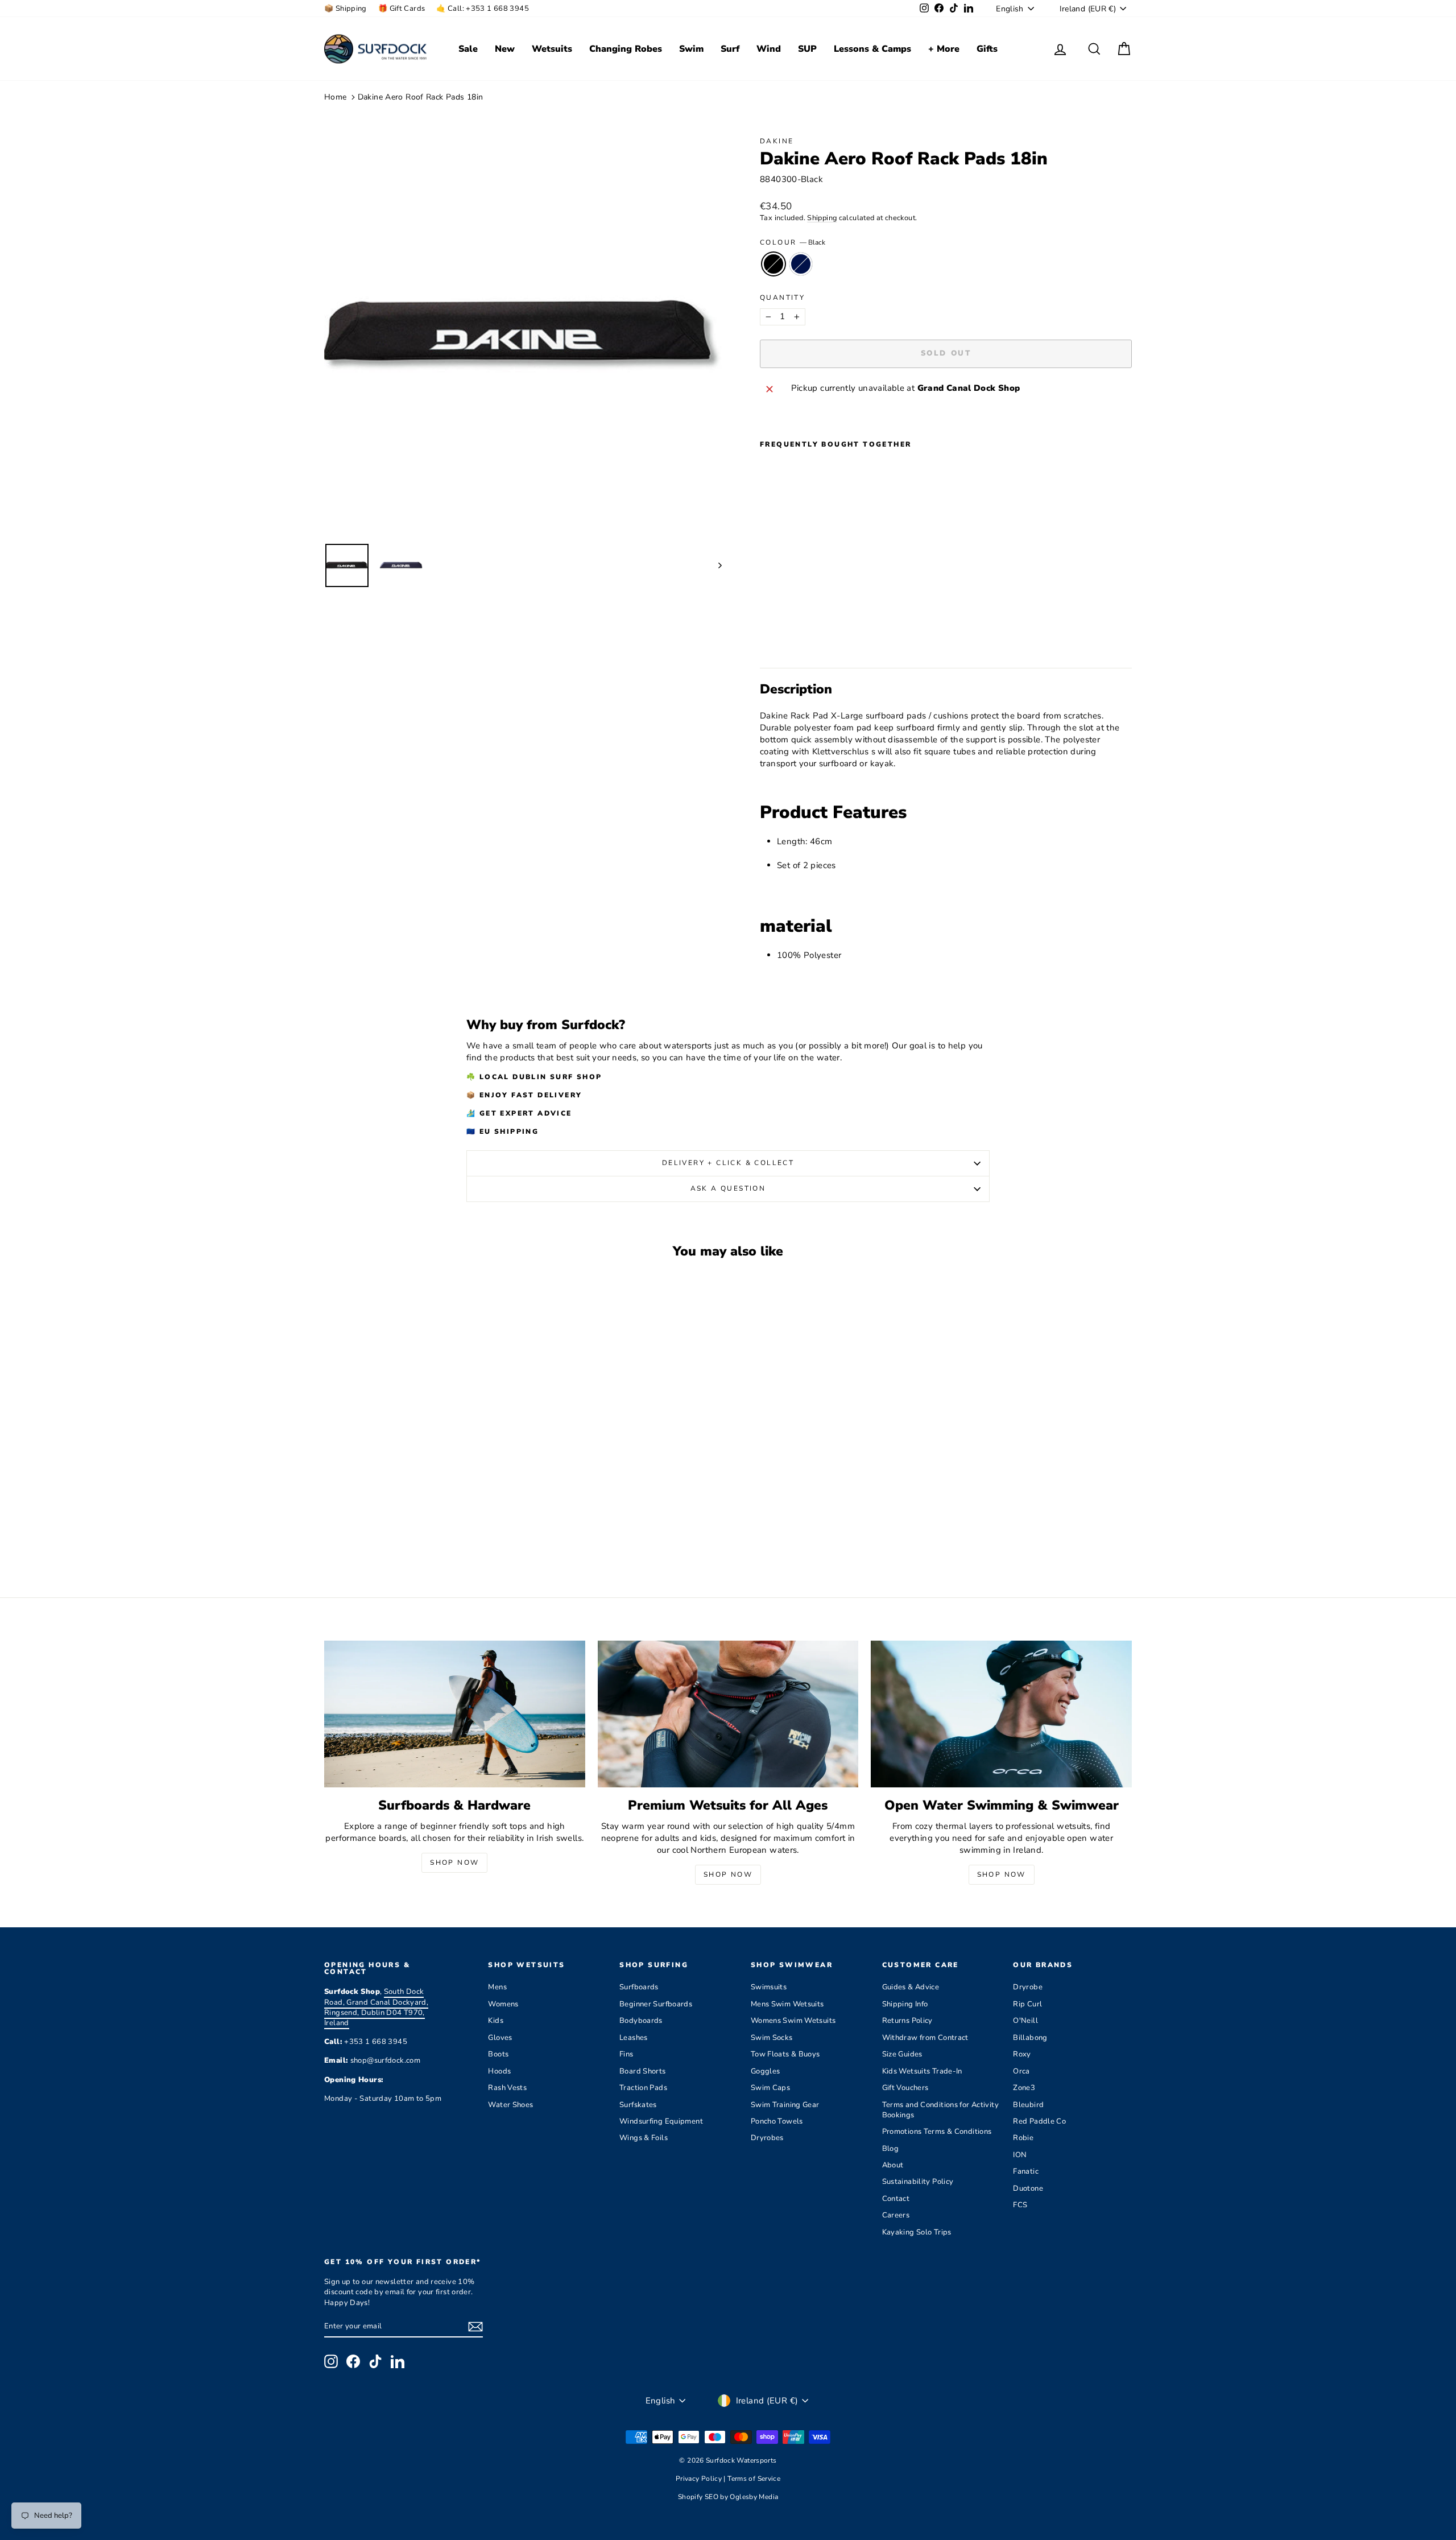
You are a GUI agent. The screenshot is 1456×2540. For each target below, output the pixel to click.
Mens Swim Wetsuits (787, 2004)
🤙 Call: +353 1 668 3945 (483, 9)
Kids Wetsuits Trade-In (922, 2071)
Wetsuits (552, 49)
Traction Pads (643, 2088)
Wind (769, 49)
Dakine (777, 141)
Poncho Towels (777, 2121)
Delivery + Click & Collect (728, 1163)
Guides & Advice (911, 1987)
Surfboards (639, 1987)
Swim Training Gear (785, 2105)
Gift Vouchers (905, 2088)
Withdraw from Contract (925, 2038)
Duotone (1028, 2188)
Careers (896, 2215)
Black (773, 264)
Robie (1023, 2138)
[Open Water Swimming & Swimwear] (1001, 1714)
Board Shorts (643, 2071)
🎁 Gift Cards (402, 9)
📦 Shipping (346, 9)
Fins (626, 2054)
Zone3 (1024, 2088)
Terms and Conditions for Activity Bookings (940, 2110)
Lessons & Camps (872, 49)
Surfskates (638, 2105)
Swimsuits (769, 1987)
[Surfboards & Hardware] (455, 1714)
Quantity (782, 298)
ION (1020, 2155)
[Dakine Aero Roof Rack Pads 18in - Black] (768, 632)
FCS (1020, 2205)
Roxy (1022, 2054)
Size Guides (902, 2054)
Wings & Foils (644, 2138)
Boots (498, 2054)
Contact (896, 2199)
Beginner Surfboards (656, 2004)
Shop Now (454, 1862)
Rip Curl (1027, 2004)
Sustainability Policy (918, 2182)
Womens (503, 2004)
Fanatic (1026, 2171)
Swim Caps (770, 2088)
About (893, 2165)
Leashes (634, 2038)
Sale (468, 49)
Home (336, 97)
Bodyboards (641, 2021)
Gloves (500, 2038)
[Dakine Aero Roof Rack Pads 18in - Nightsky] (783, 632)
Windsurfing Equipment (661, 2121)
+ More (944, 49)
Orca (1021, 2071)
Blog (891, 2149)
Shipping (822, 218)
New (505, 49)
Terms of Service (754, 2479)
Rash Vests (507, 2088)
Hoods (499, 2071)
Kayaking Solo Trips (917, 2232)
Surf (730, 49)
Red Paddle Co (1039, 2121)
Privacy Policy (700, 2479)
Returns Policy (907, 2021)
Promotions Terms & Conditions (937, 2132)
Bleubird (1028, 2105)
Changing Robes (626, 49)
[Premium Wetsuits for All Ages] (728, 1714)
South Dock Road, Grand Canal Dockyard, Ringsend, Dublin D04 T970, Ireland (376, 2007)
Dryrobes (767, 2138)
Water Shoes (510, 2105)
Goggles (766, 2071)
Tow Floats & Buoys (785, 2054)
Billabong (1030, 2038)
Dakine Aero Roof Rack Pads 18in (421, 97)
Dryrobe (1028, 1987)
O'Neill (1025, 2021)
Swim (691, 49)
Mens (497, 1987)
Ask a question (728, 1188)
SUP (807, 49)
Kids (496, 2021)
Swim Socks (772, 2038)
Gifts (987, 49)
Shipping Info (905, 2004)
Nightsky (801, 264)
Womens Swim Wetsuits (793, 2021)
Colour (793, 242)
